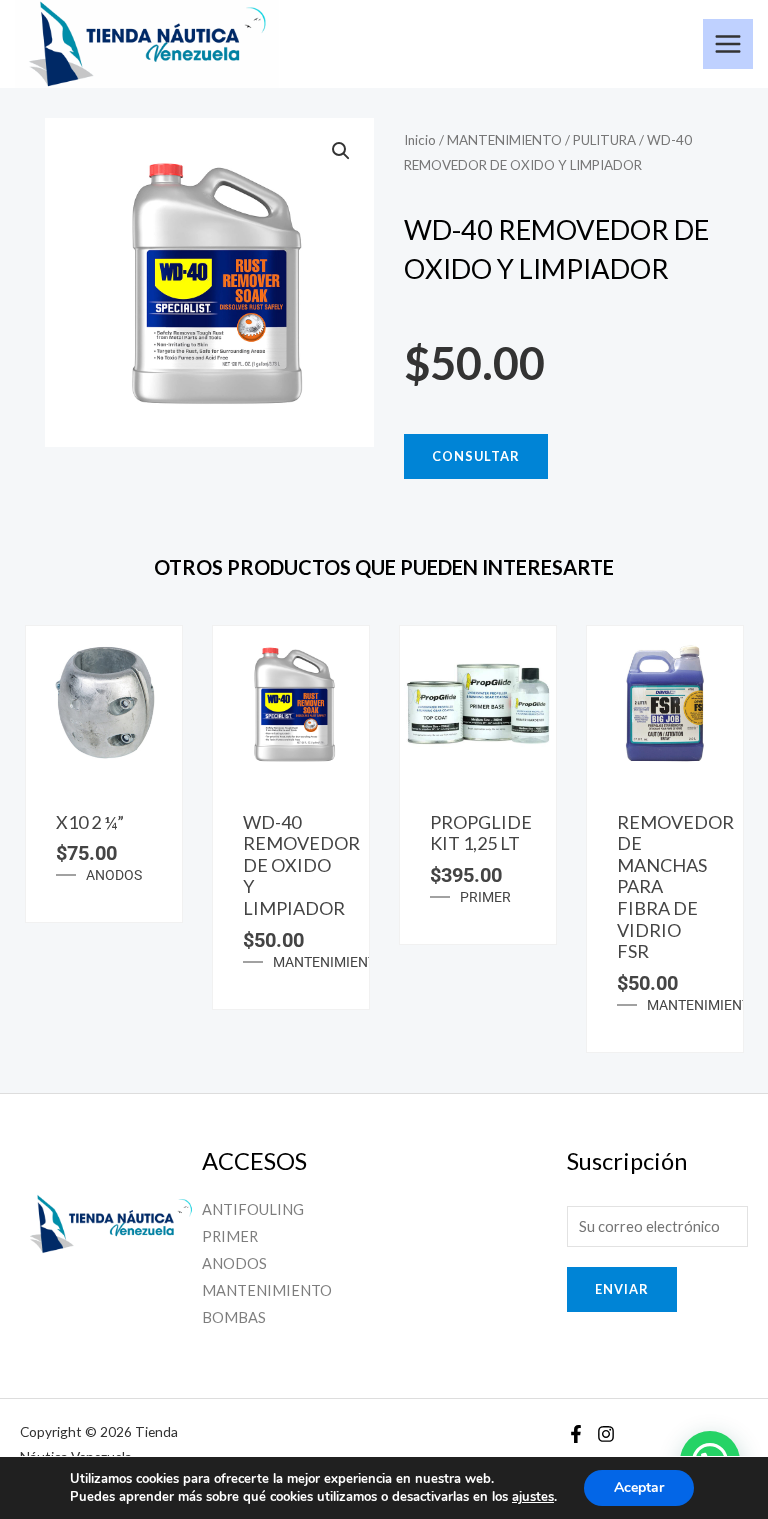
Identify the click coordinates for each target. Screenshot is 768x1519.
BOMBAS (234, 1317)
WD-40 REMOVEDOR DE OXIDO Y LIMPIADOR (301, 865)
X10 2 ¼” (90, 822)
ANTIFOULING (253, 1209)
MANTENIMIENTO (504, 140)
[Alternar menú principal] (728, 44)
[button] (341, 151)
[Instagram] (606, 1434)
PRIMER (485, 897)
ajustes (533, 1497)
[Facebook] (576, 1434)
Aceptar (639, 1487)
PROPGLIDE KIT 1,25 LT (481, 833)
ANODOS (114, 875)
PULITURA (604, 140)
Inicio (420, 140)
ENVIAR (622, 1289)
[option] (103, 774)
